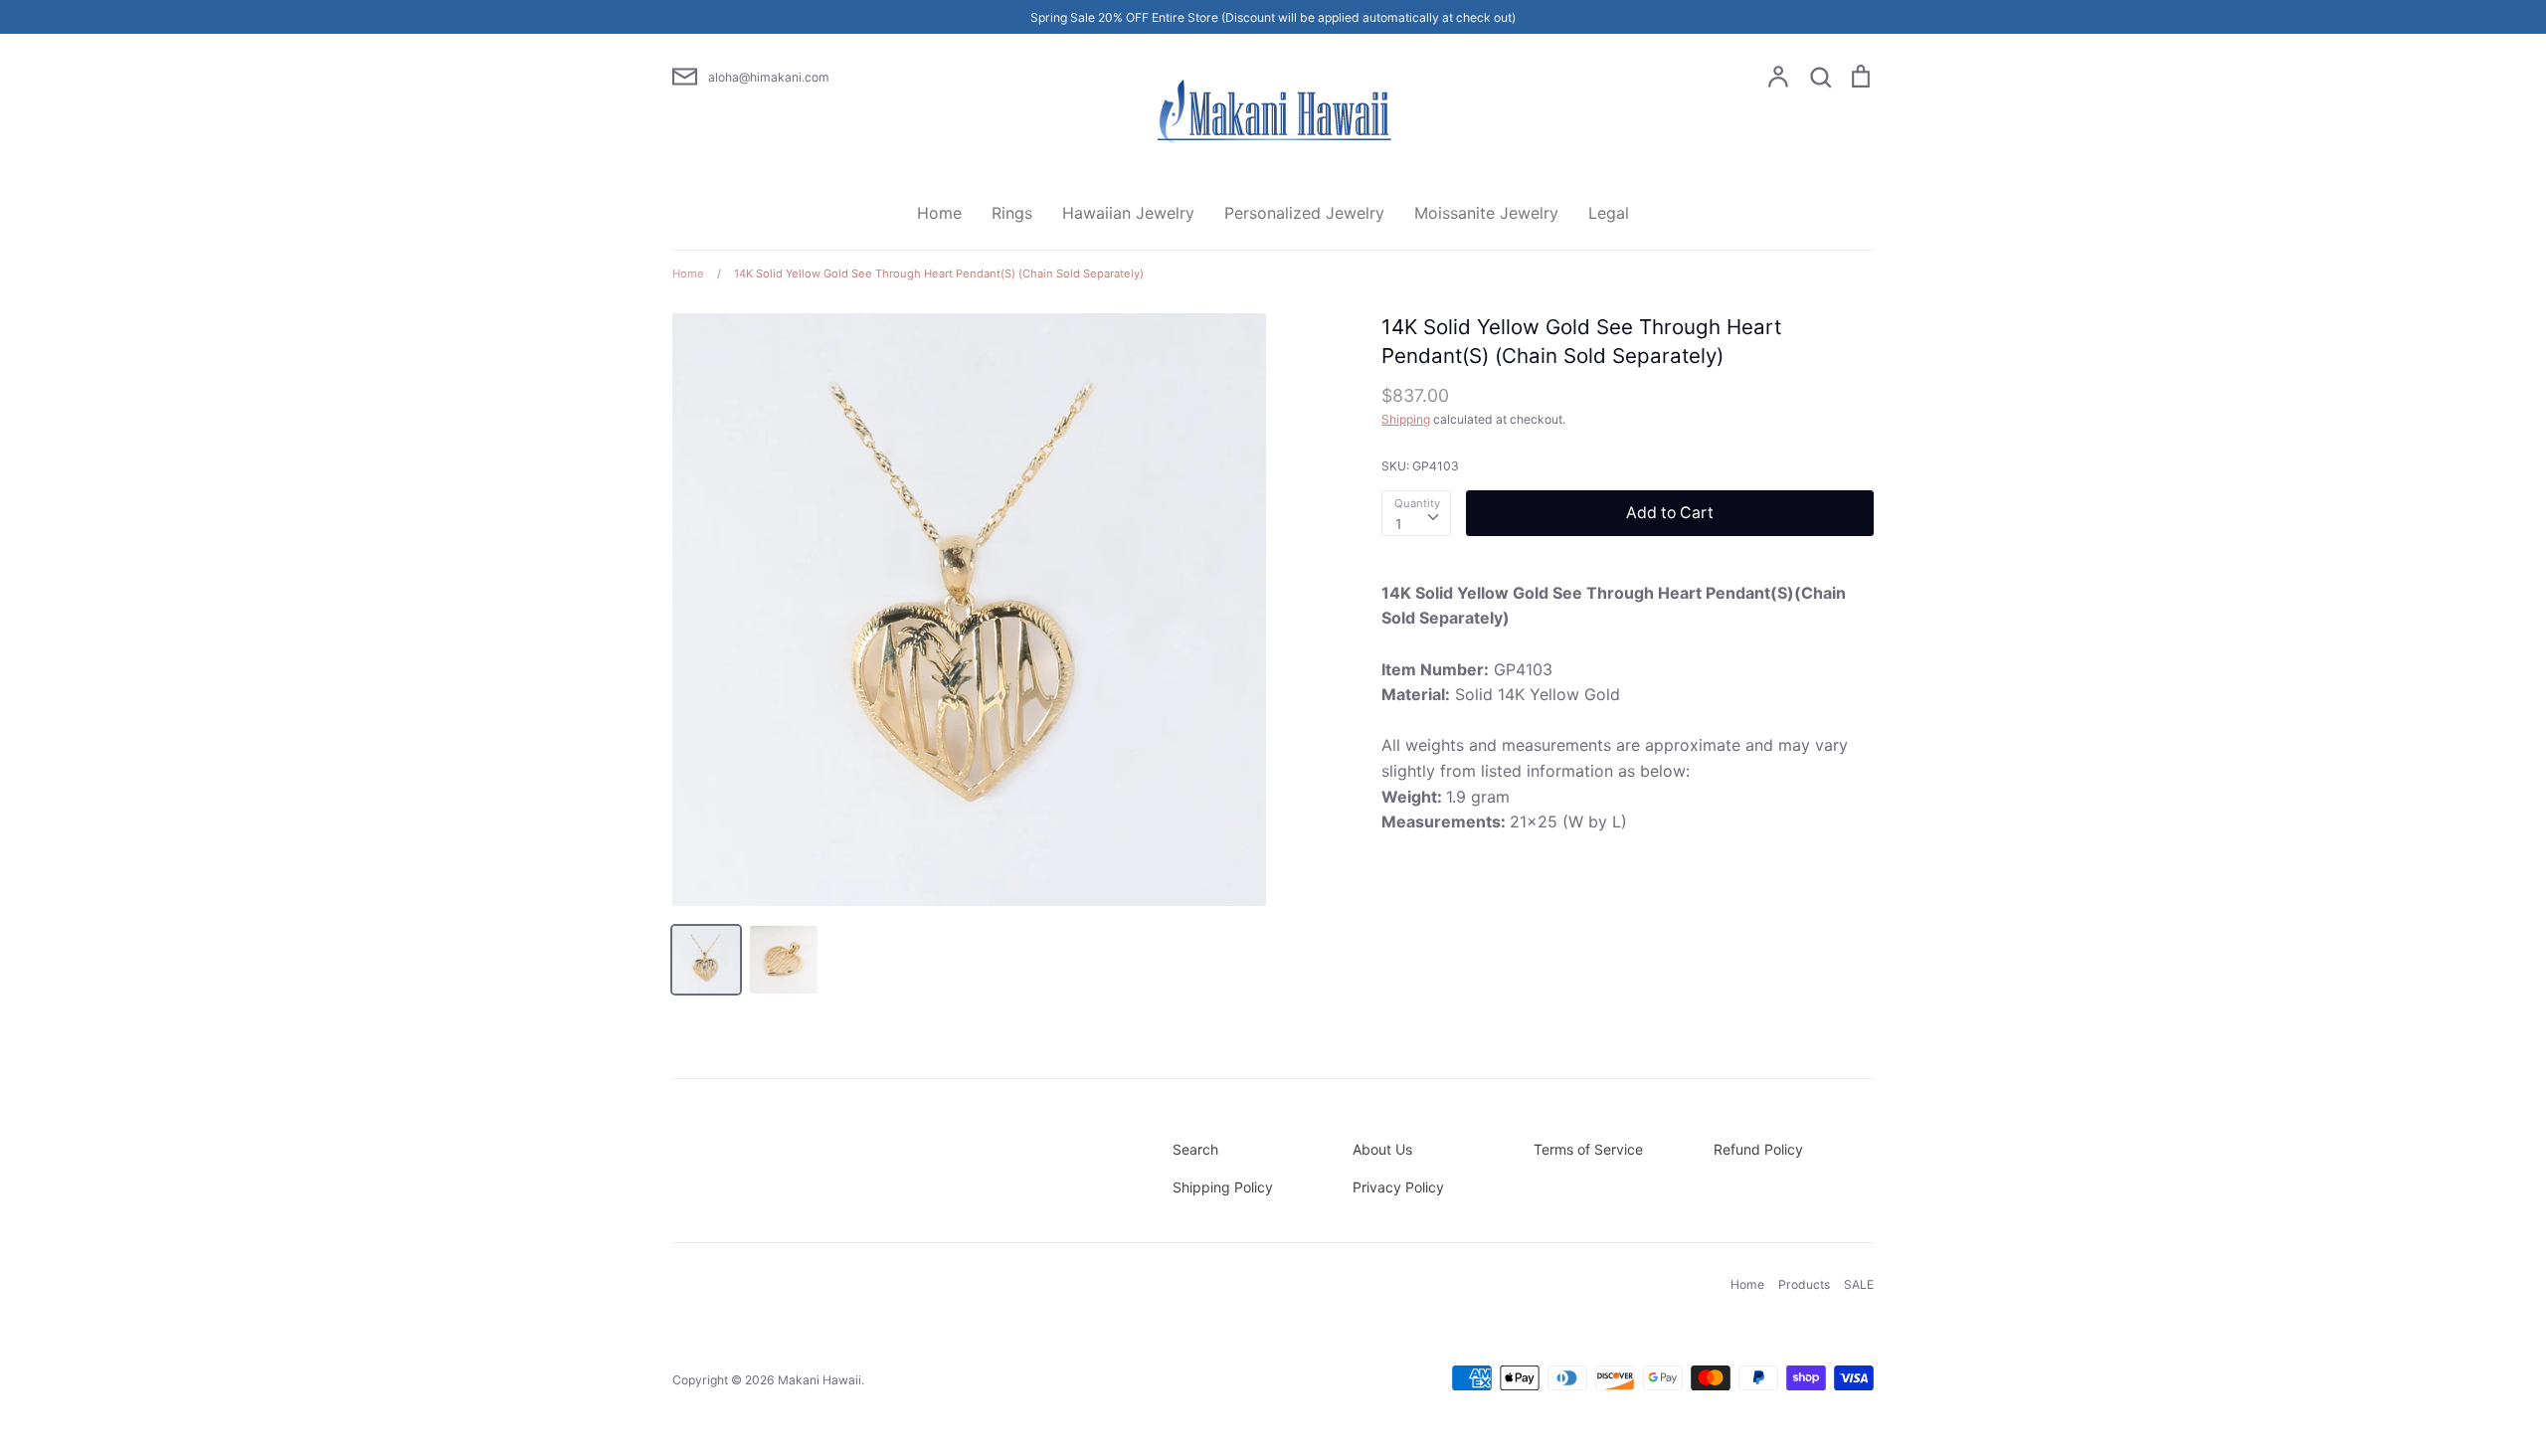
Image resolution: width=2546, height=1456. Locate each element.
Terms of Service (1588, 1149)
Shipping (1406, 419)
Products (1804, 1284)
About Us (1382, 1149)
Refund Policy (1758, 1149)
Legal (1609, 213)
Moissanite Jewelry (1486, 213)
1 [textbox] (1399, 524)
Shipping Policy (1223, 1187)
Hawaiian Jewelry (1128, 213)
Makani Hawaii (819, 1380)
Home (939, 213)
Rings (1012, 213)
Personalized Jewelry (1304, 213)
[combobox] (1416, 513)
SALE (1859, 1284)
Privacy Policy (1398, 1187)
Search (1195, 1149)
